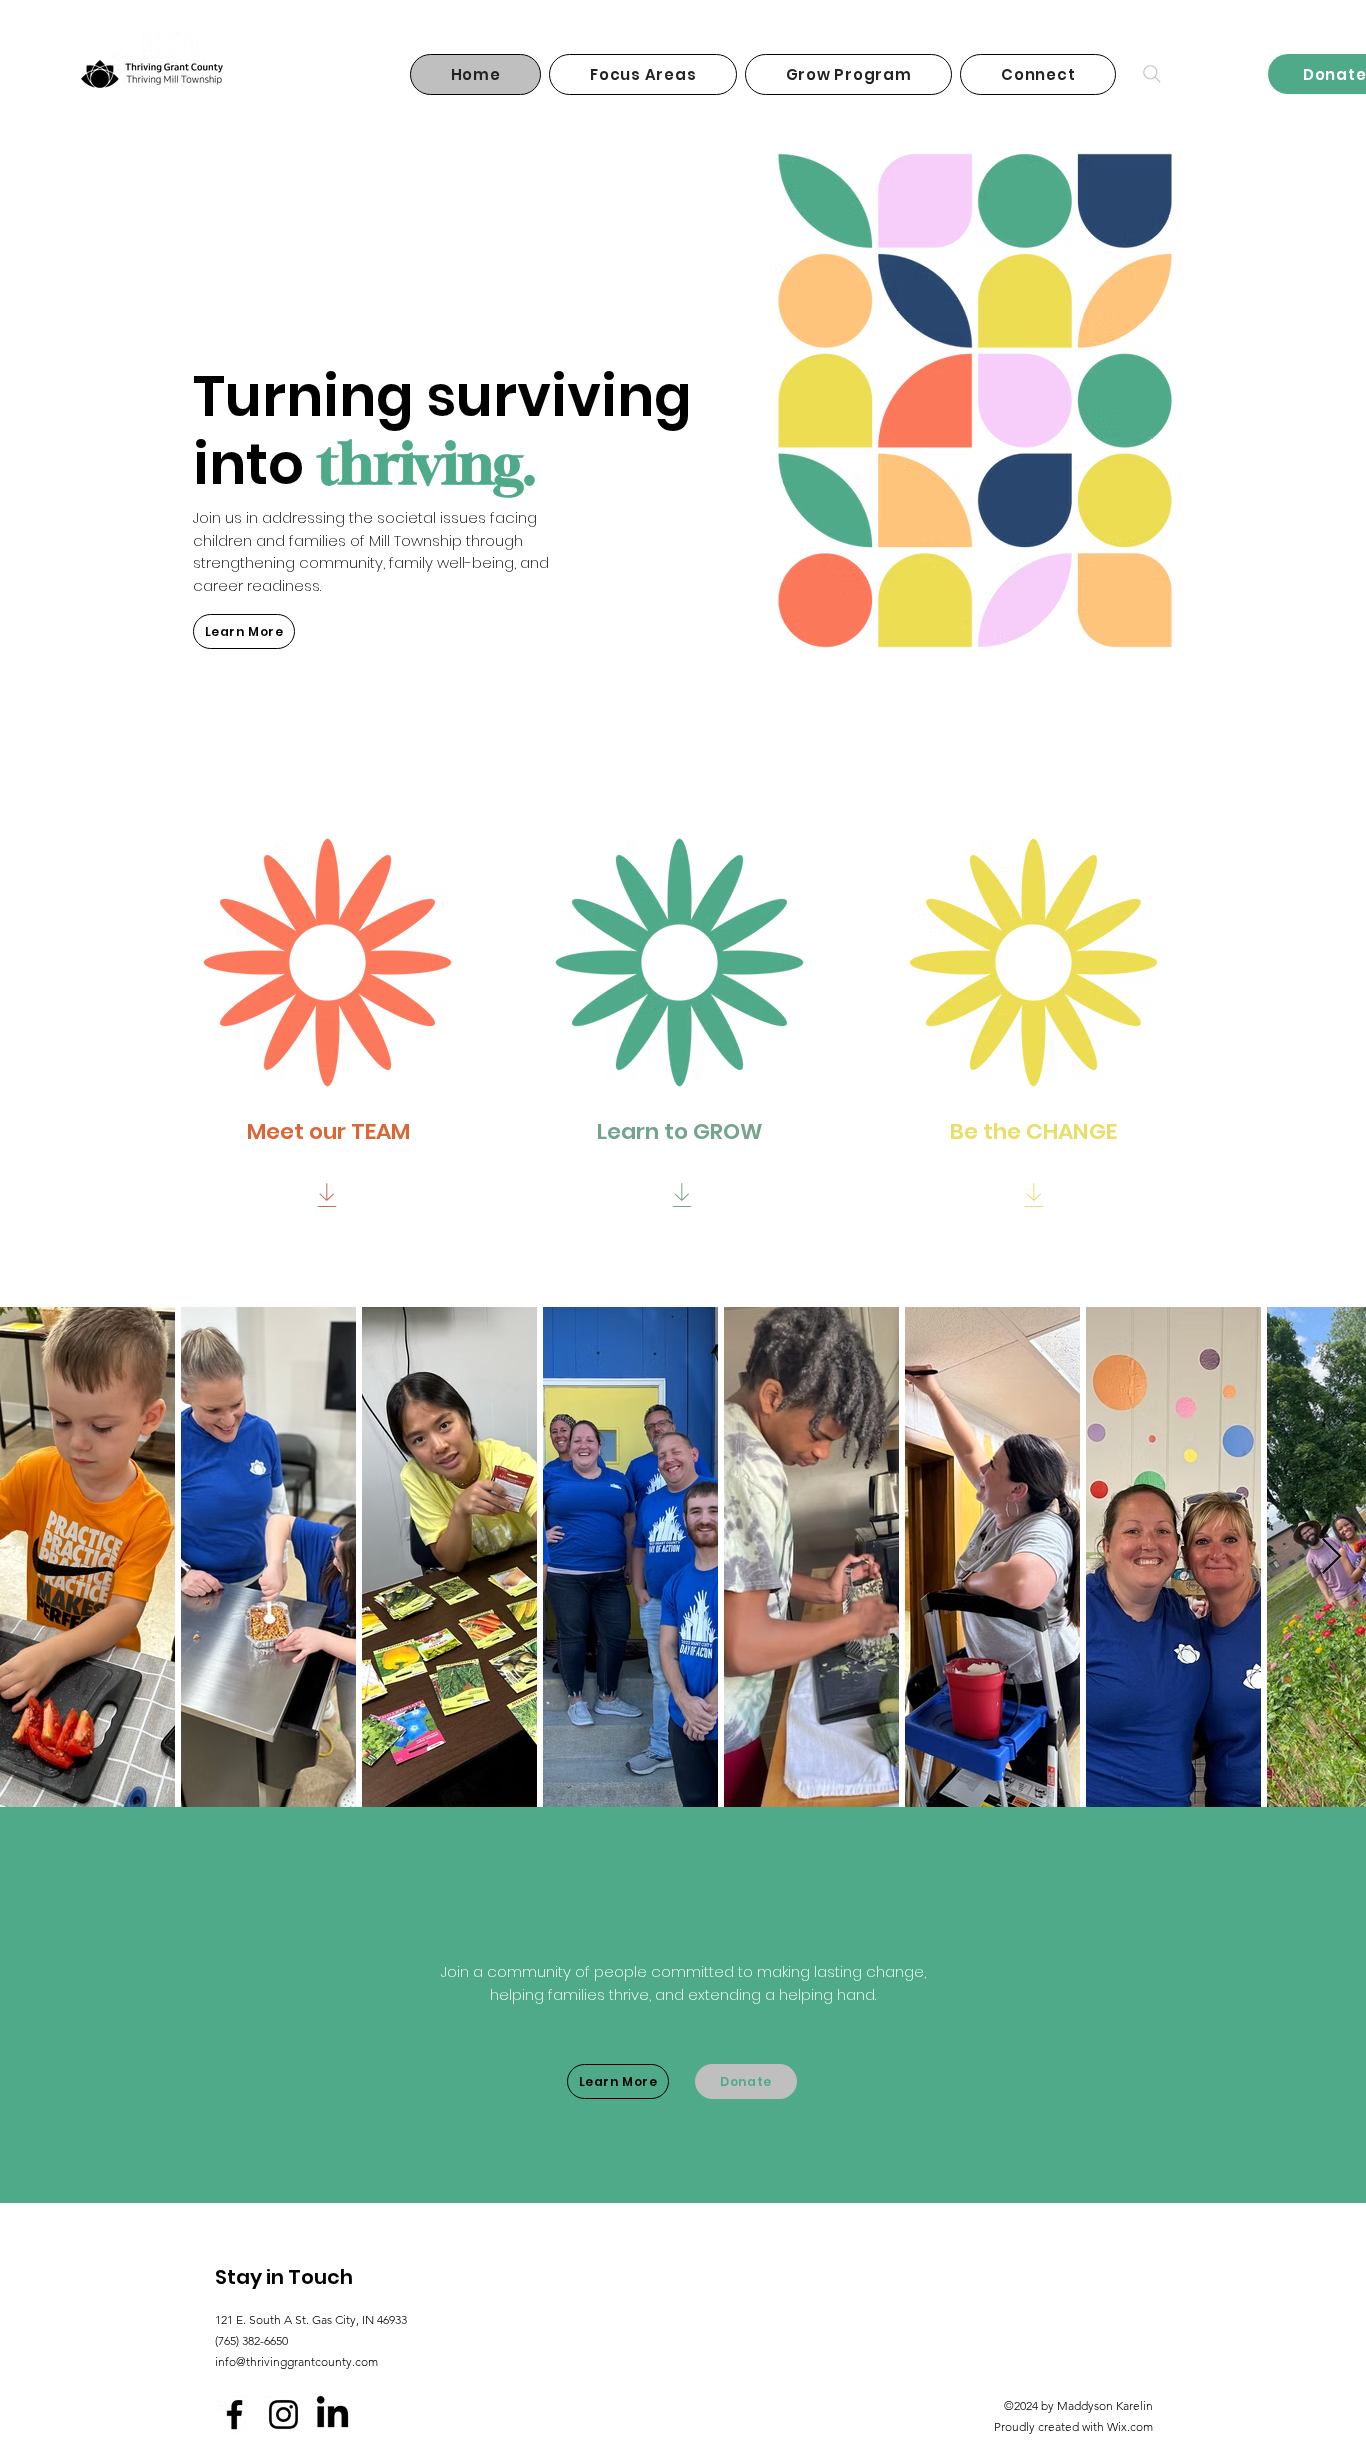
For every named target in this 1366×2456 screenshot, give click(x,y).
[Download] (326, 1194)
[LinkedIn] (332, 2414)
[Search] (1152, 74)
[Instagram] (283, 2414)
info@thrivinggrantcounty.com (296, 2361)
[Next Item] (1331, 1557)
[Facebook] (234, 2414)
